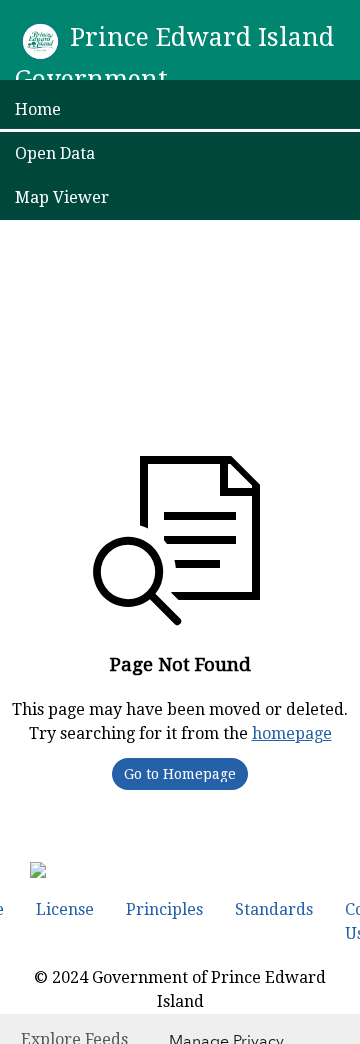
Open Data (55, 153)
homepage (292, 733)
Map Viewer (62, 197)
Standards (274, 909)
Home (38, 109)
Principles (164, 909)
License (65, 909)
